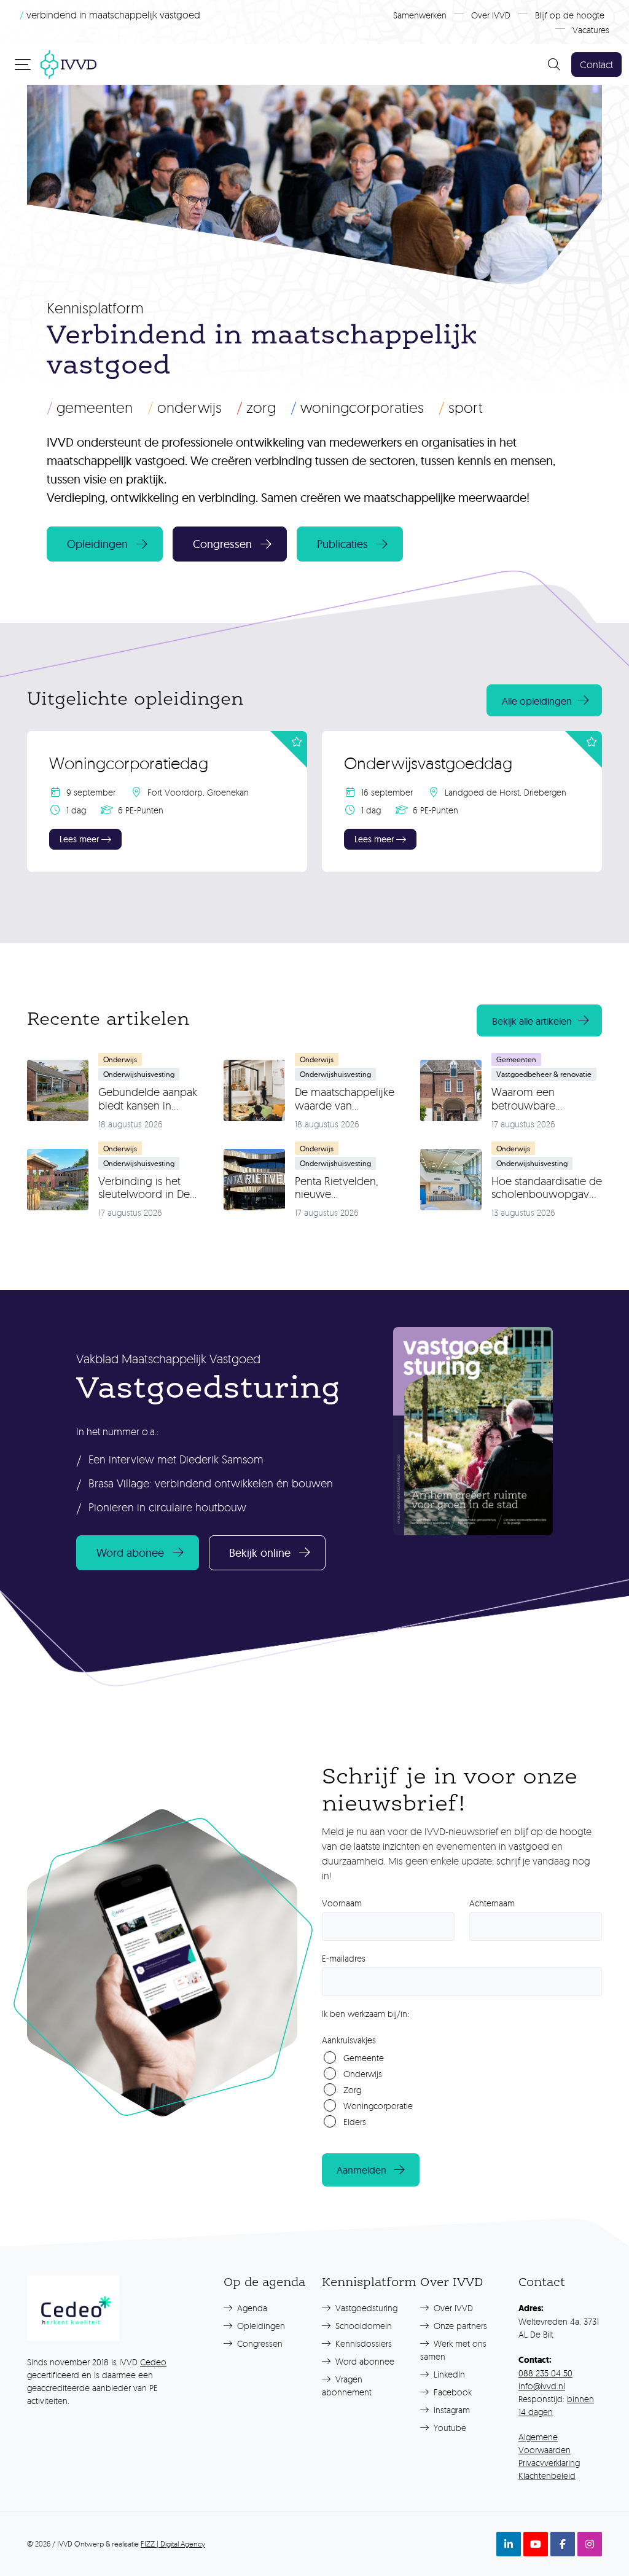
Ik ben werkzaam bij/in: (365, 2014)
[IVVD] (68, 63)
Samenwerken (420, 15)
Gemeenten (90, 407)
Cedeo (153, 2362)
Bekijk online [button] (260, 1553)
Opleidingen (260, 2326)
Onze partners (459, 2326)
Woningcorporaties (357, 407)
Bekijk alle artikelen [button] (532, 1021)
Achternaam (492, 1903)
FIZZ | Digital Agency (173, 2544)
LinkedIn (448, 2374)
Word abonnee (364, 2361)
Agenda (251, 2308)
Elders (355, 2122)
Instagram (451, 2410)
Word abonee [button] (130, 1553)
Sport (461, 407)
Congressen (259, 2343)
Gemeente (364, 2058)
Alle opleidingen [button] (537, 701)
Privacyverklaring (549, 2463)
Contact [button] (596, 65)
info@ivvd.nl (542, 2386)
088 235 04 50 (545, 2373)
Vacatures (591, 30)
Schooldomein (362, 2326)
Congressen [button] (222, 544)
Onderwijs (185, 407)
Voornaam (342, 1903)
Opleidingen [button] (97, 544)
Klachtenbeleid (547, 2476)
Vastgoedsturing (365, 2308)
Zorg (256, 407)
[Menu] (24, 64)
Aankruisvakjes (349, 2040)
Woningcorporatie (378, 2106)
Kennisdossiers (362, 2343)
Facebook (451, 2392)
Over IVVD (491, 15)
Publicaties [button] (342, 544)
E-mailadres (344, 1958)
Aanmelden (361, 2170)
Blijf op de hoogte (570, 15)
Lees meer (79, 839)
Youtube (449, 2428)
